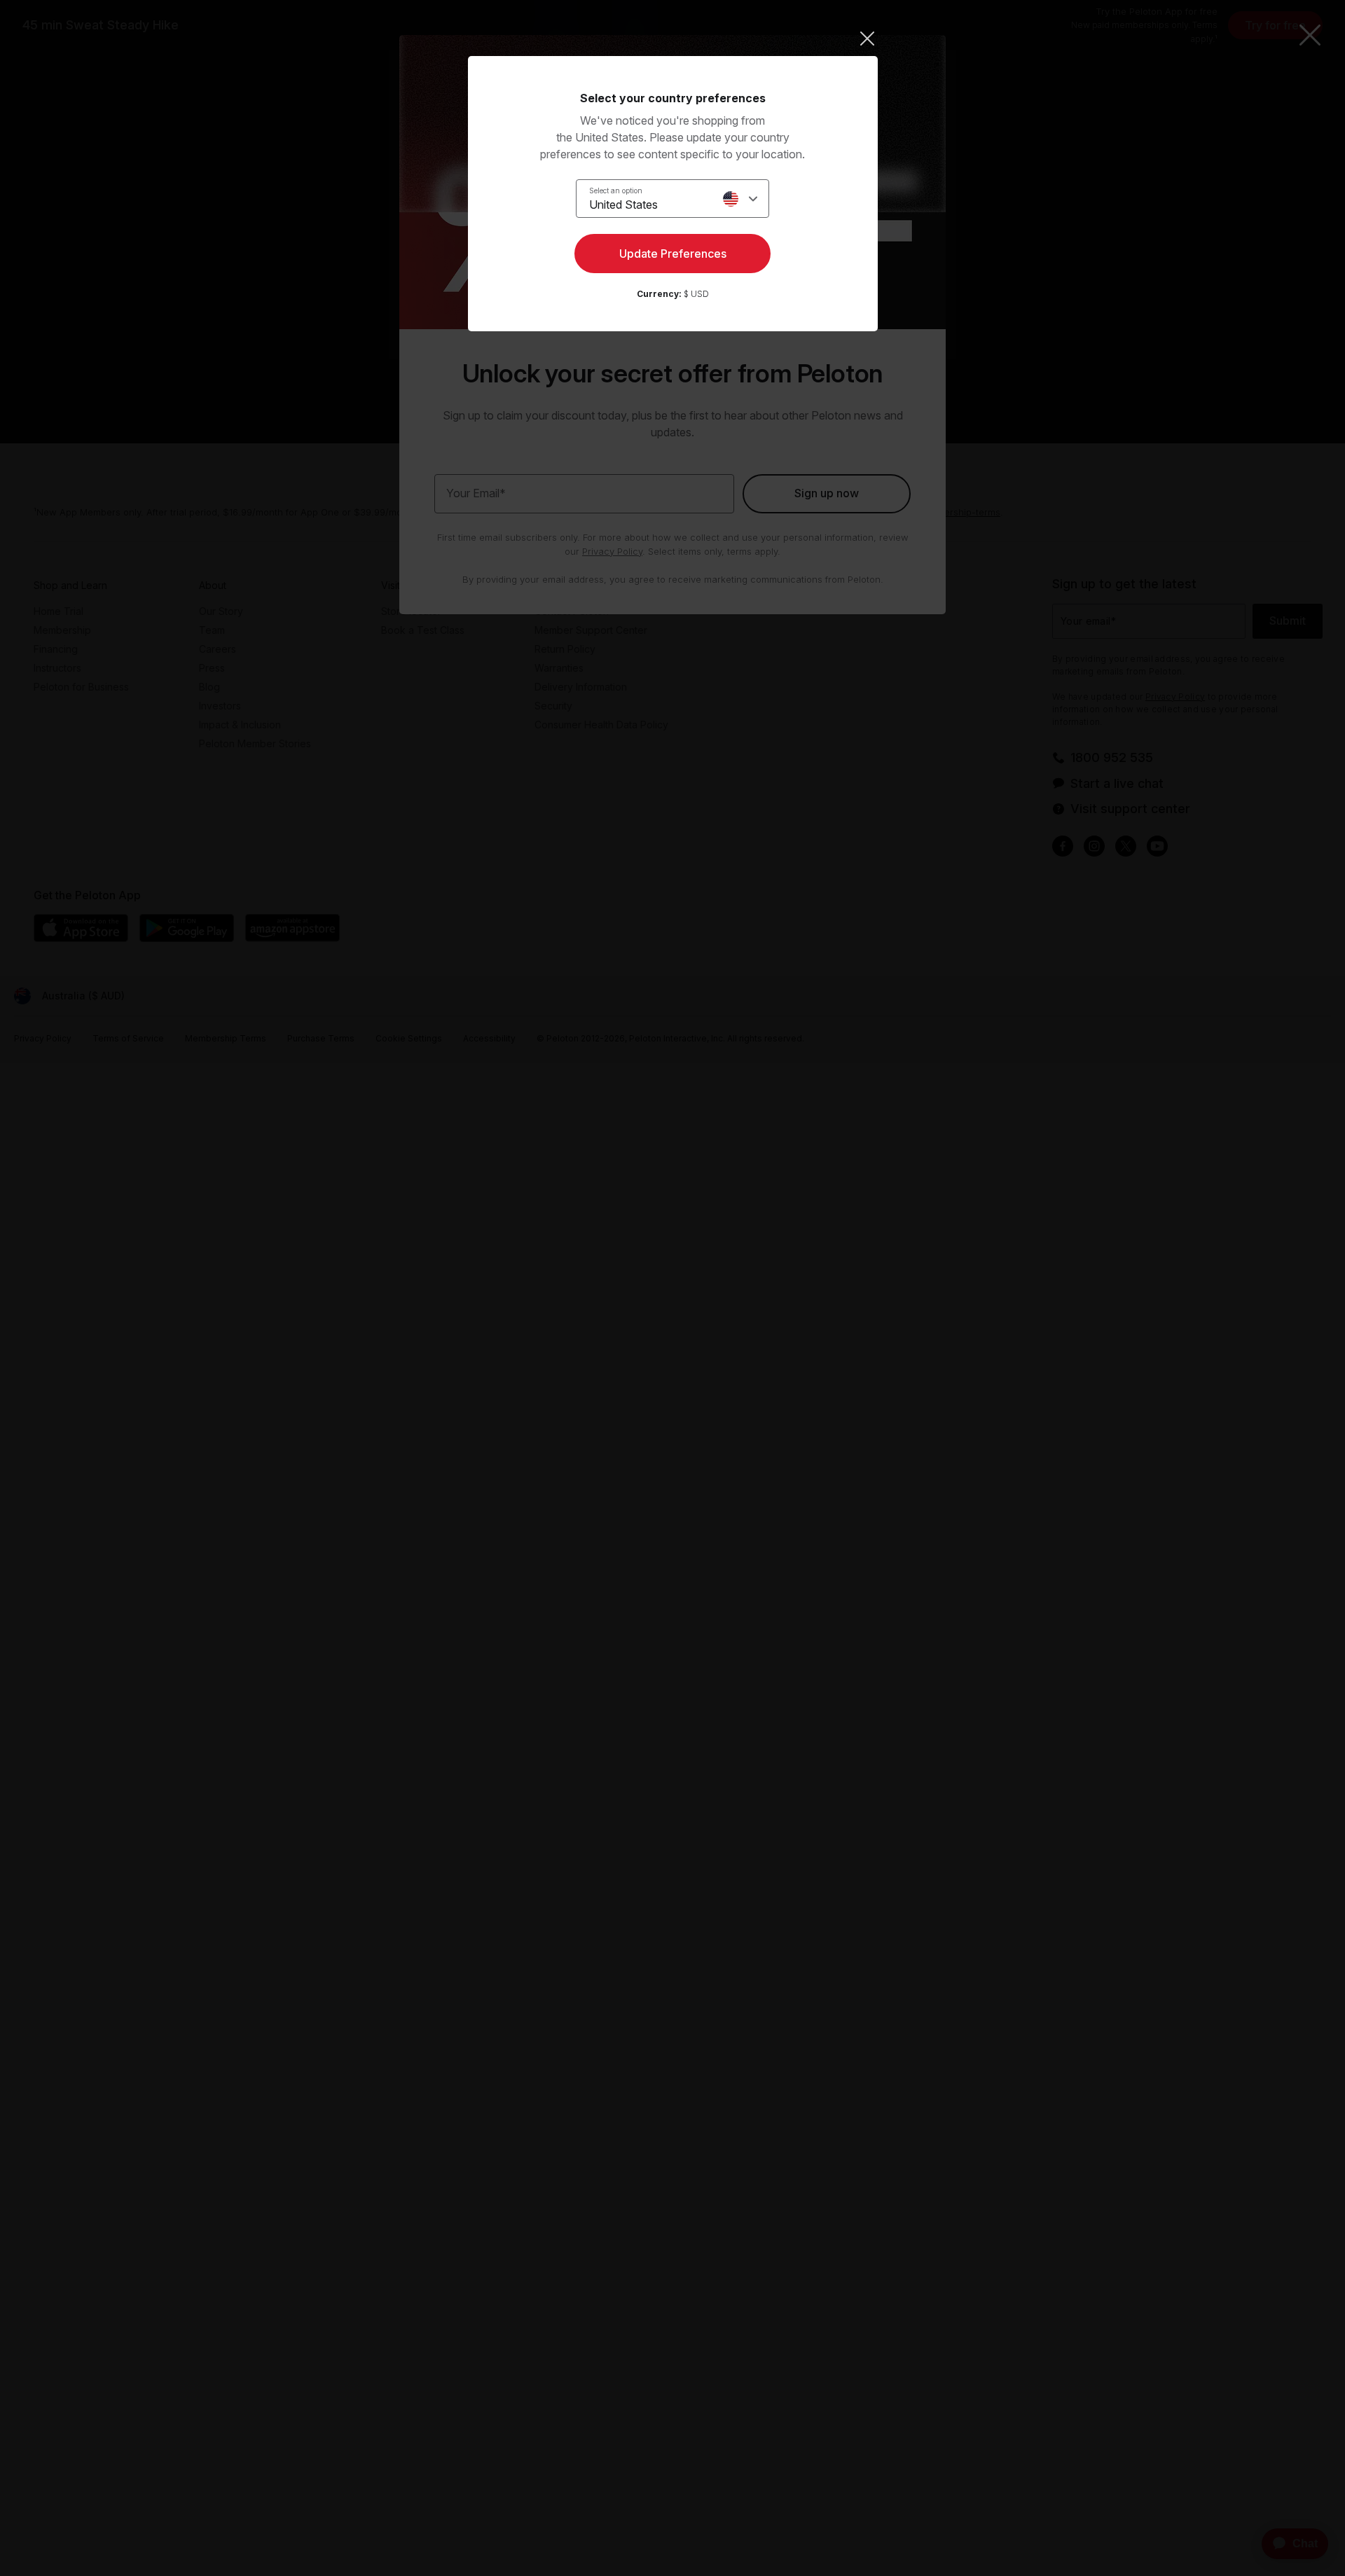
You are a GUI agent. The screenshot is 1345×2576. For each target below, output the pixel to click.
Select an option (616, 191)
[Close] (673, 39)
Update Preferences (673, 254)
